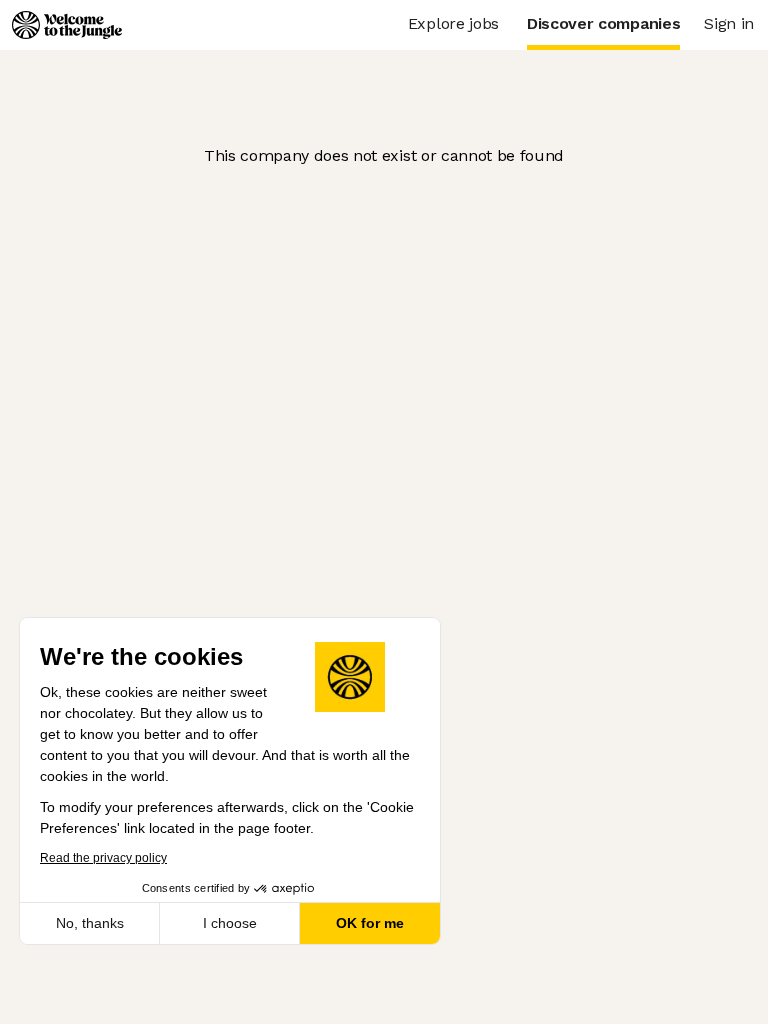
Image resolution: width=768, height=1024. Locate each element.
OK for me (370, 923)
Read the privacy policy (103, 858)
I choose (230, 923)
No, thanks (90, 923)
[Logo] (67, 25)
